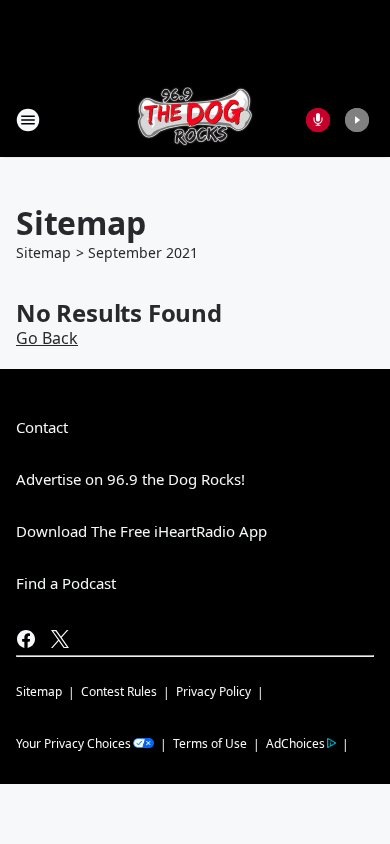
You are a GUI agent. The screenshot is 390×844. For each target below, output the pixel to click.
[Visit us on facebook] (26, 639)
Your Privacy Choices (73, 743)
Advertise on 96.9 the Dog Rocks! (130, 479)
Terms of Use (210, 743)
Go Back (47, 338)
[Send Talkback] (318, 120)
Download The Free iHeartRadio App (141, 531)
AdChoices (295, 743)
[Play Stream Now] (357, 120)
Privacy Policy (213, 691)
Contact (42, 427)
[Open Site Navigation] (28, 120)
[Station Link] (195, 119)
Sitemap (43, 252)
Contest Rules (119, 691)
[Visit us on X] (60, 639)
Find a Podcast (66, 583)
